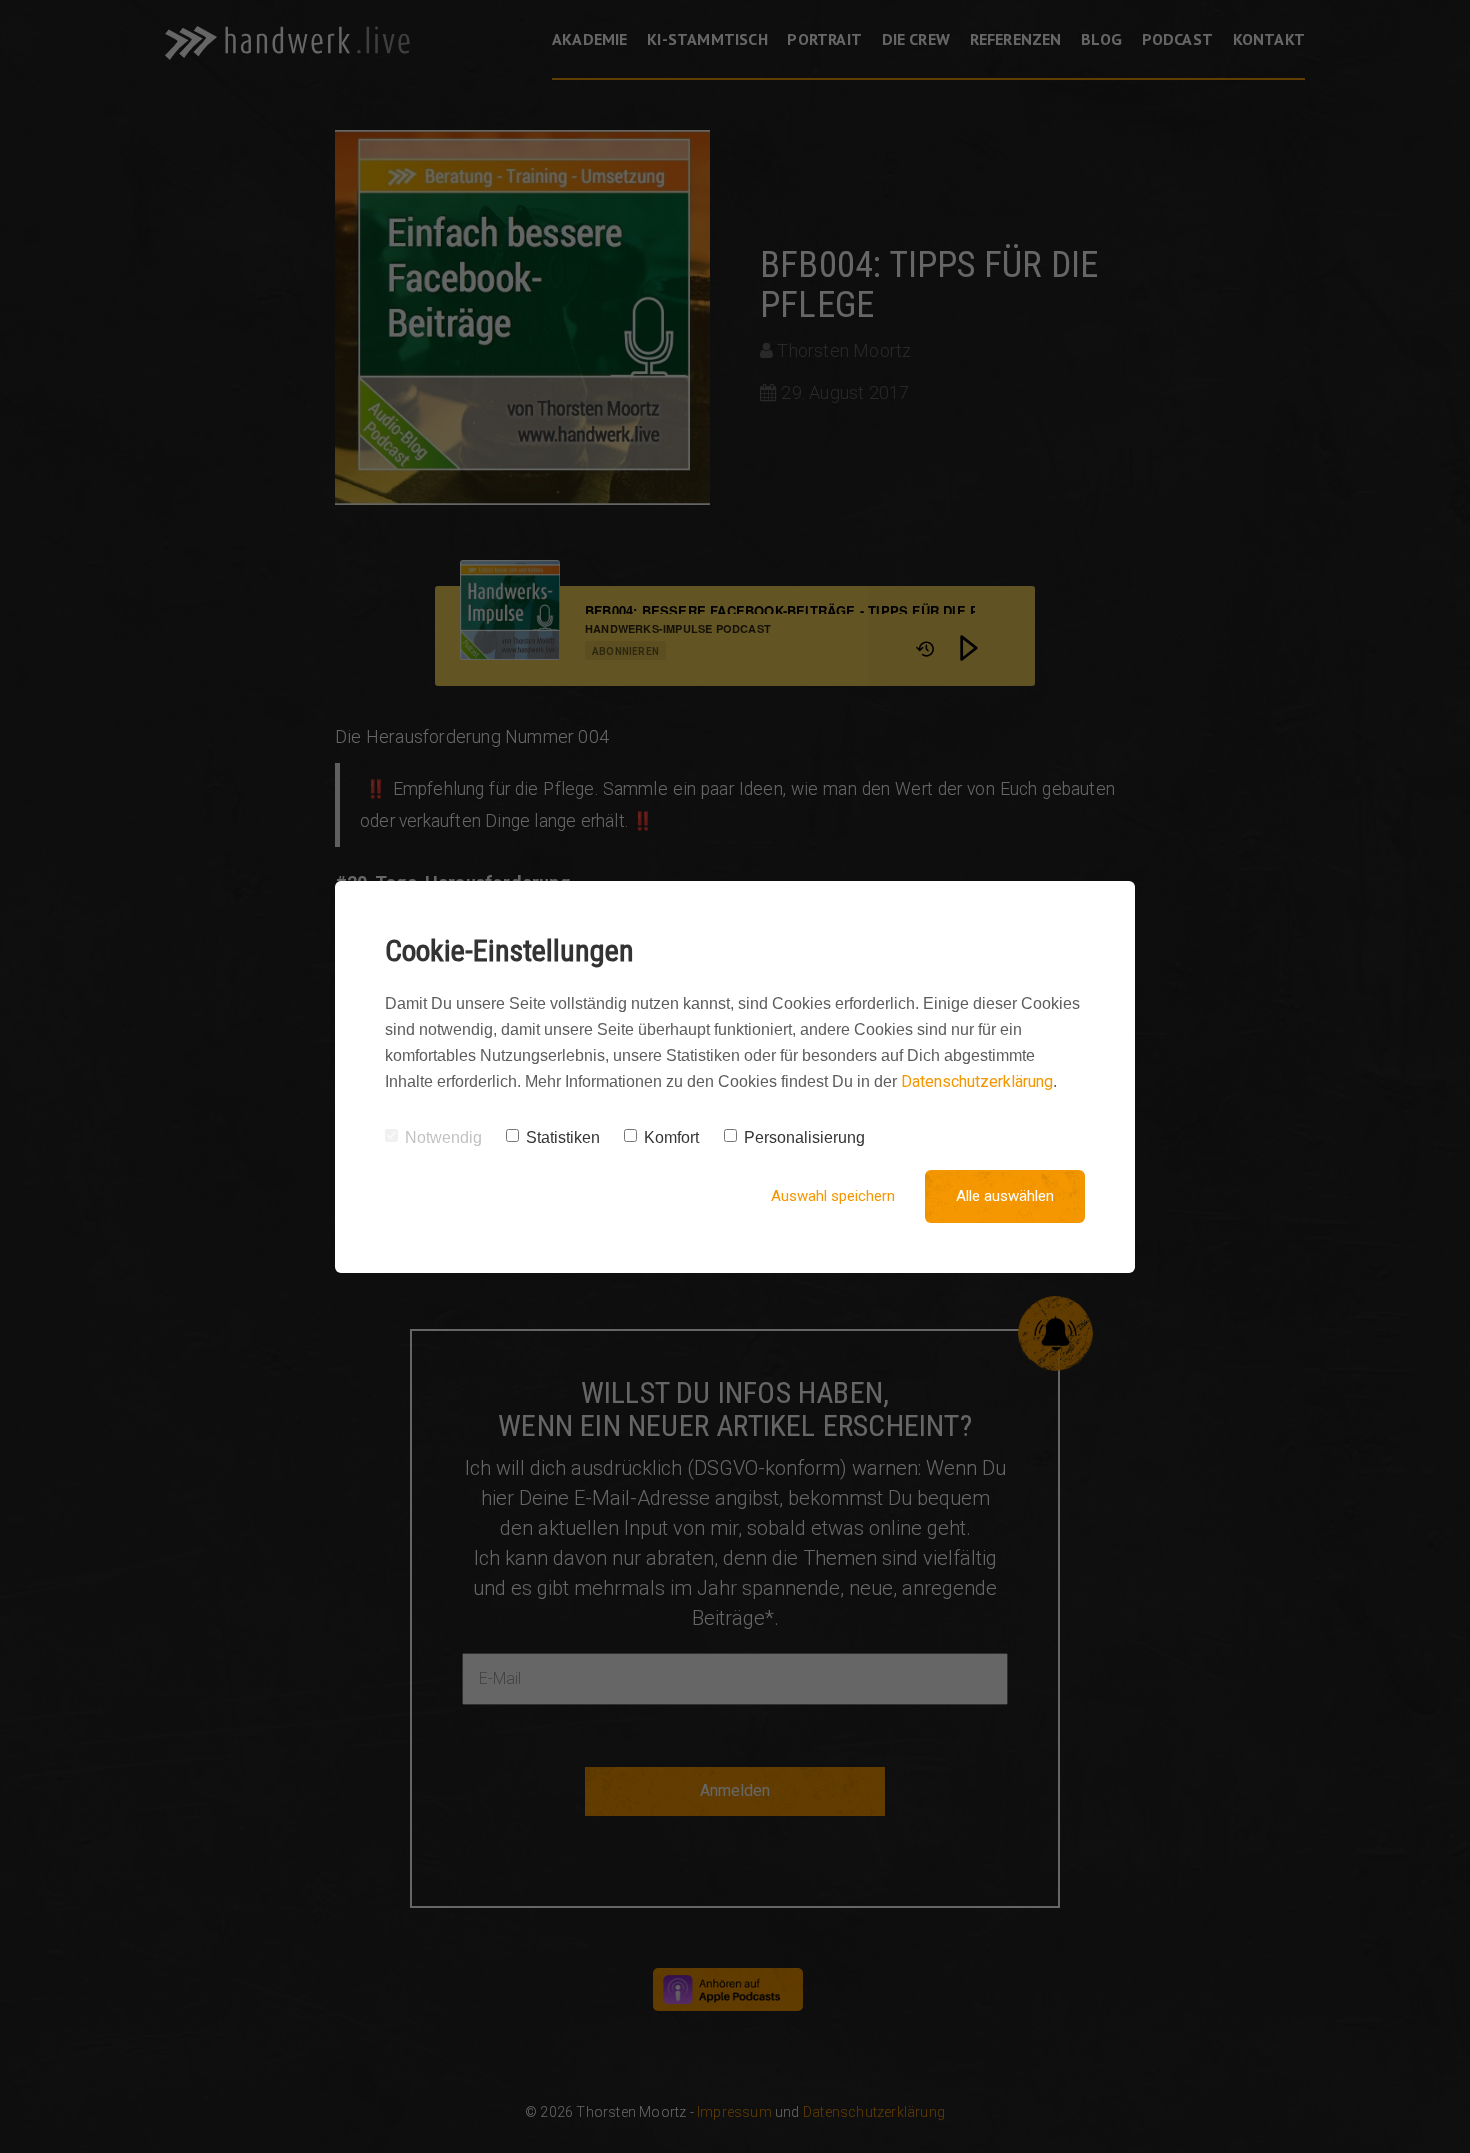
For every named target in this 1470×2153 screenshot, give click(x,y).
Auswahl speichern (833, 1196)
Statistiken (563, 1137)
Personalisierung (804, 1137)
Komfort (671, 1137)
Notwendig (443, 1137)
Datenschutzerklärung (977, 1081)
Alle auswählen (1005, 1196)
